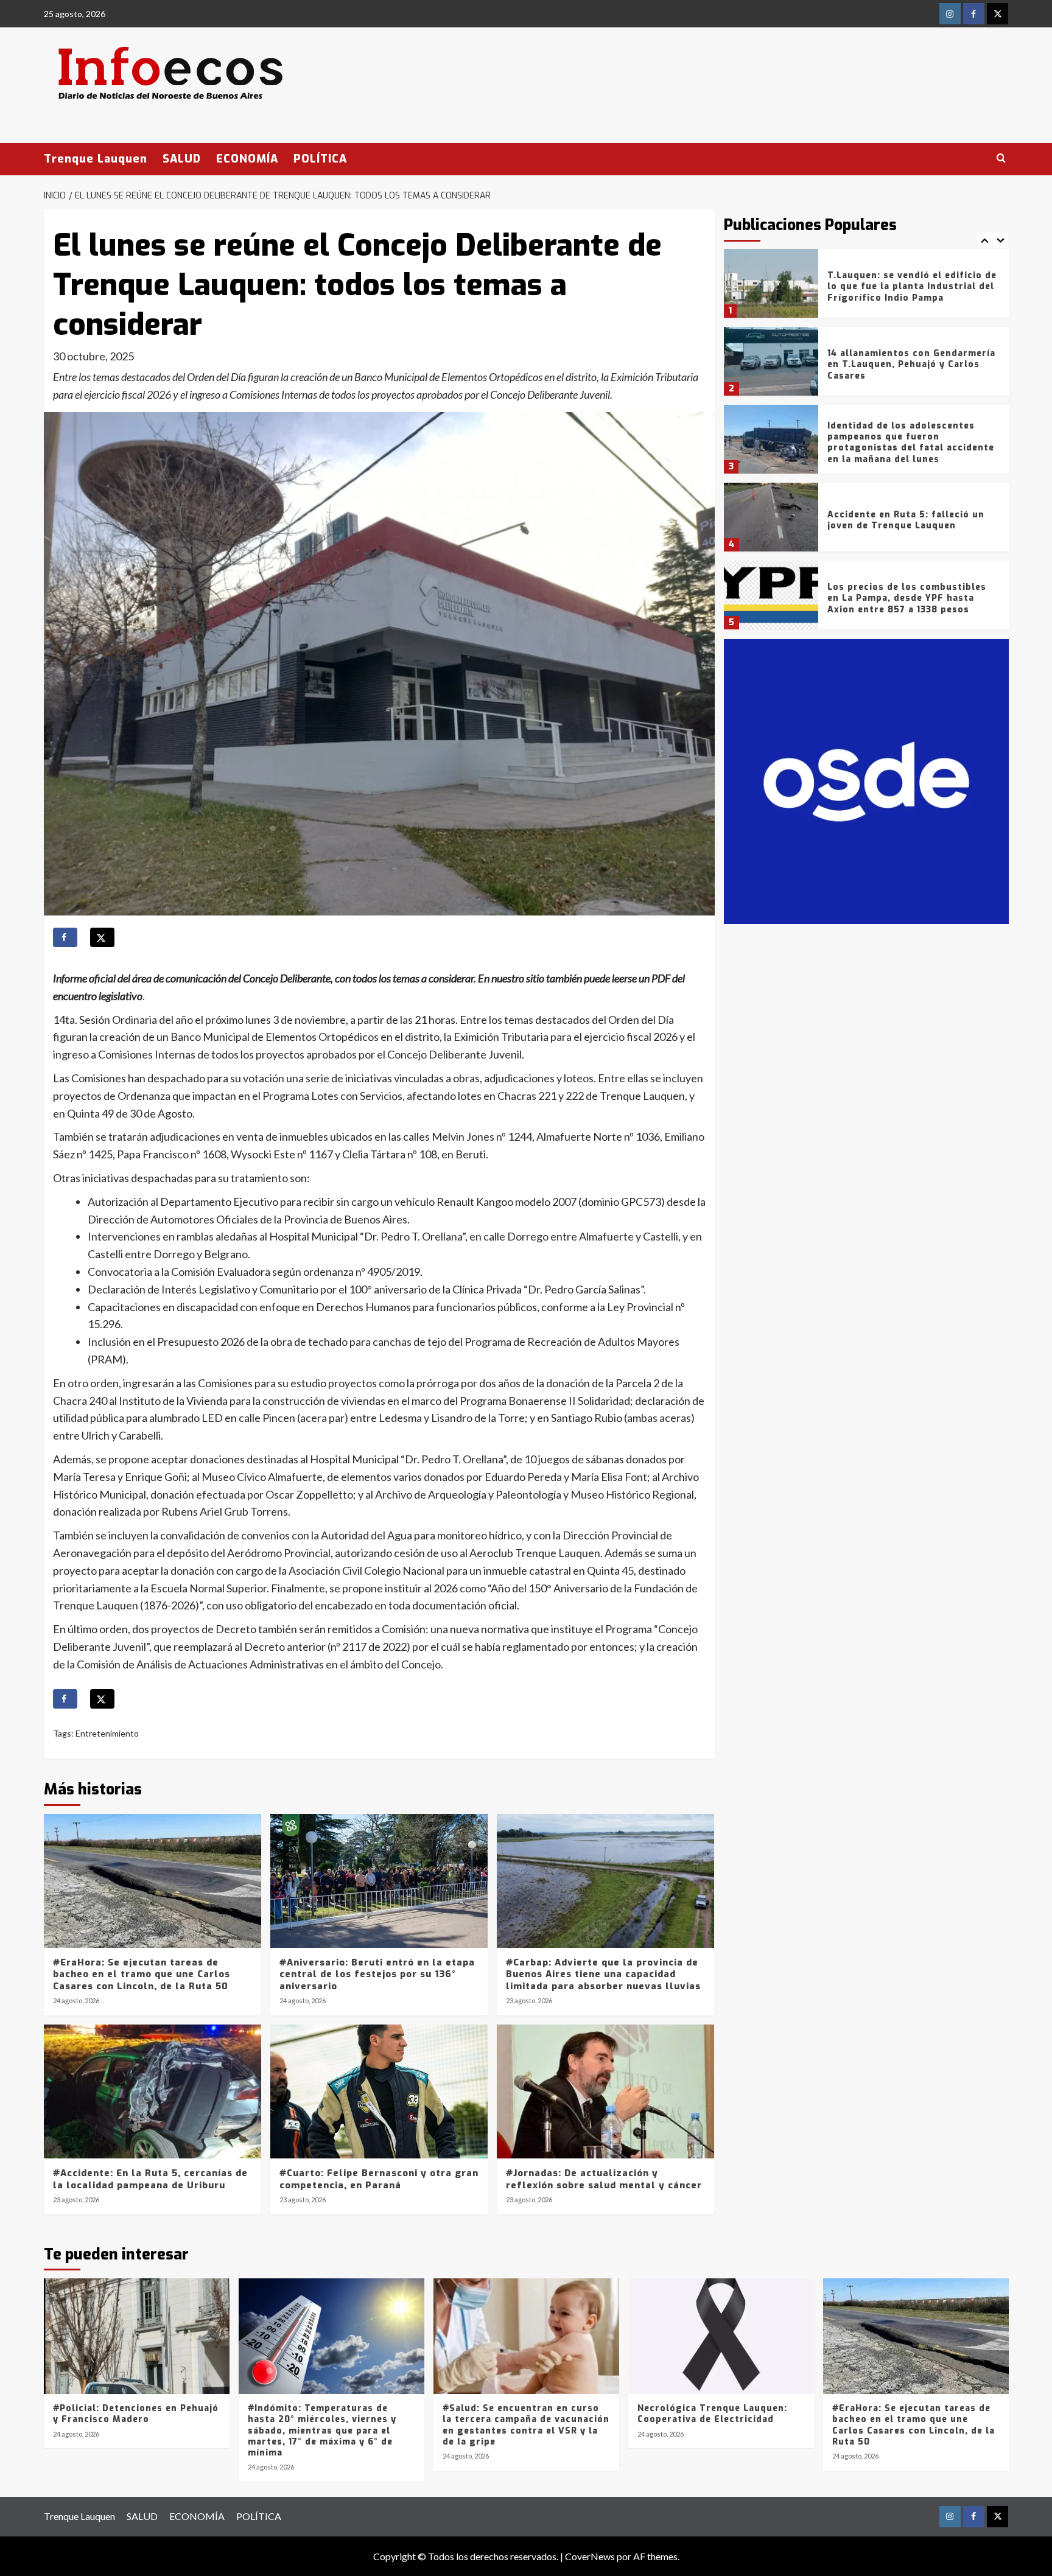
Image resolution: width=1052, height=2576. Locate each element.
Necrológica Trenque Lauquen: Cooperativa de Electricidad (712, 2414)
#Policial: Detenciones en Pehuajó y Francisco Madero (136, 2414)
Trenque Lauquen (96, 159)
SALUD (182, 159)
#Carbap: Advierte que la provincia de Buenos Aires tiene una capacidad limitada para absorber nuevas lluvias (603, 1974)
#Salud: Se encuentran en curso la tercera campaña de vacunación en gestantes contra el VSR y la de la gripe (526, 2425)
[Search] (1001, 159)
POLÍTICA (320, 159)
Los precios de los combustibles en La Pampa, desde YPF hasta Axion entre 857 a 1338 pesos (907, 598)
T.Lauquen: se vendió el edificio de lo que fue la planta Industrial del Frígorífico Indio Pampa (912, 286)
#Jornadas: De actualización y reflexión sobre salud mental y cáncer (604, 2179)
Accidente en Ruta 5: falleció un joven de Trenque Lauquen (906, 520)
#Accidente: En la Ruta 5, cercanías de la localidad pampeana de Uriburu (150, 2179)
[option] (866, 288)
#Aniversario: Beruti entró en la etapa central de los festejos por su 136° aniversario (377, 1974)
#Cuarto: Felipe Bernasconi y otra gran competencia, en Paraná (379, 2179)
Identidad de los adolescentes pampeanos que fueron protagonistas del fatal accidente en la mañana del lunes (911, 443)
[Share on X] (102, 937)
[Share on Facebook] (65, 937)
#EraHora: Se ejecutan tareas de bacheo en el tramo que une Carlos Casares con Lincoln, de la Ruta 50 (142, 1974)
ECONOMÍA (247, 159)
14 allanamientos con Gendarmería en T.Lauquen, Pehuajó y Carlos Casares (911, 364)
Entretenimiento (107, 1733)
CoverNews (590, 2556)
